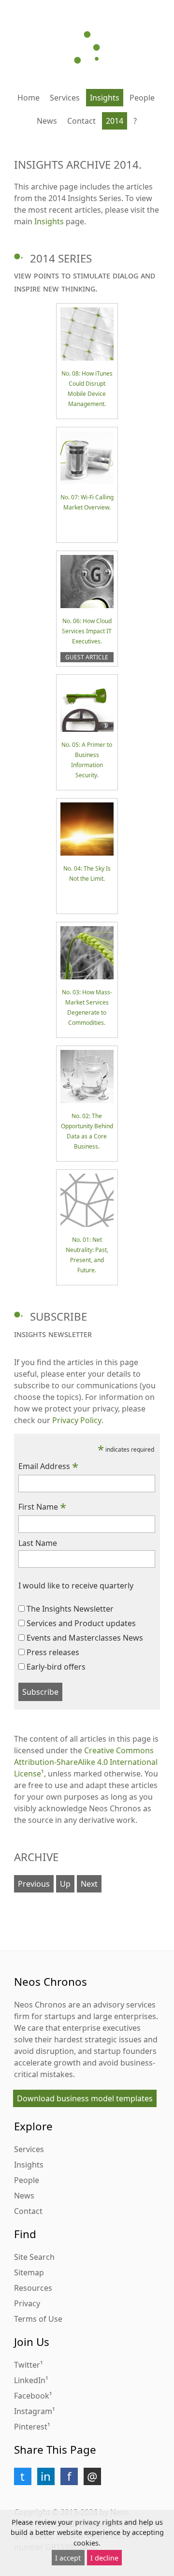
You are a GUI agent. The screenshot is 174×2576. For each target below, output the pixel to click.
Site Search (34, 2257)
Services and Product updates (81, 1623)
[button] (23, 2476)
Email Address (48, 1466)
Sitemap (29, 2272)
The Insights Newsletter (70, 1609)
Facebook (32, 2396)
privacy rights (99, 2522)
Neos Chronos (40, 2005)
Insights (105, 98)
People (142, 98)
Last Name (38, 1543)
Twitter (27, 2365)
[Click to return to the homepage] (87, 47)
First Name (42, 1507)
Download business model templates (85, 2098)
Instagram (33, 2411)
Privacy (27, 2303)
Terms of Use (38, 2319)
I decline (104, 2558)
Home (29, 98)
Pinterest (31, 2427)
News (47, 121)
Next (89, 1884)
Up (65, 1884)
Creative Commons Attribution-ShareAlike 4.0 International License (86, 1762)
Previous (34, 1884)
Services (65, 98)
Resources (33, 2288)
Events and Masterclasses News (85, 1638)
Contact (81, 121)
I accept (68, 2558)
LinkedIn (30, 2380)
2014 (115, 121)
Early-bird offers (56, 1667)
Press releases (53, 1652)
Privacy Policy (77, 1420)
